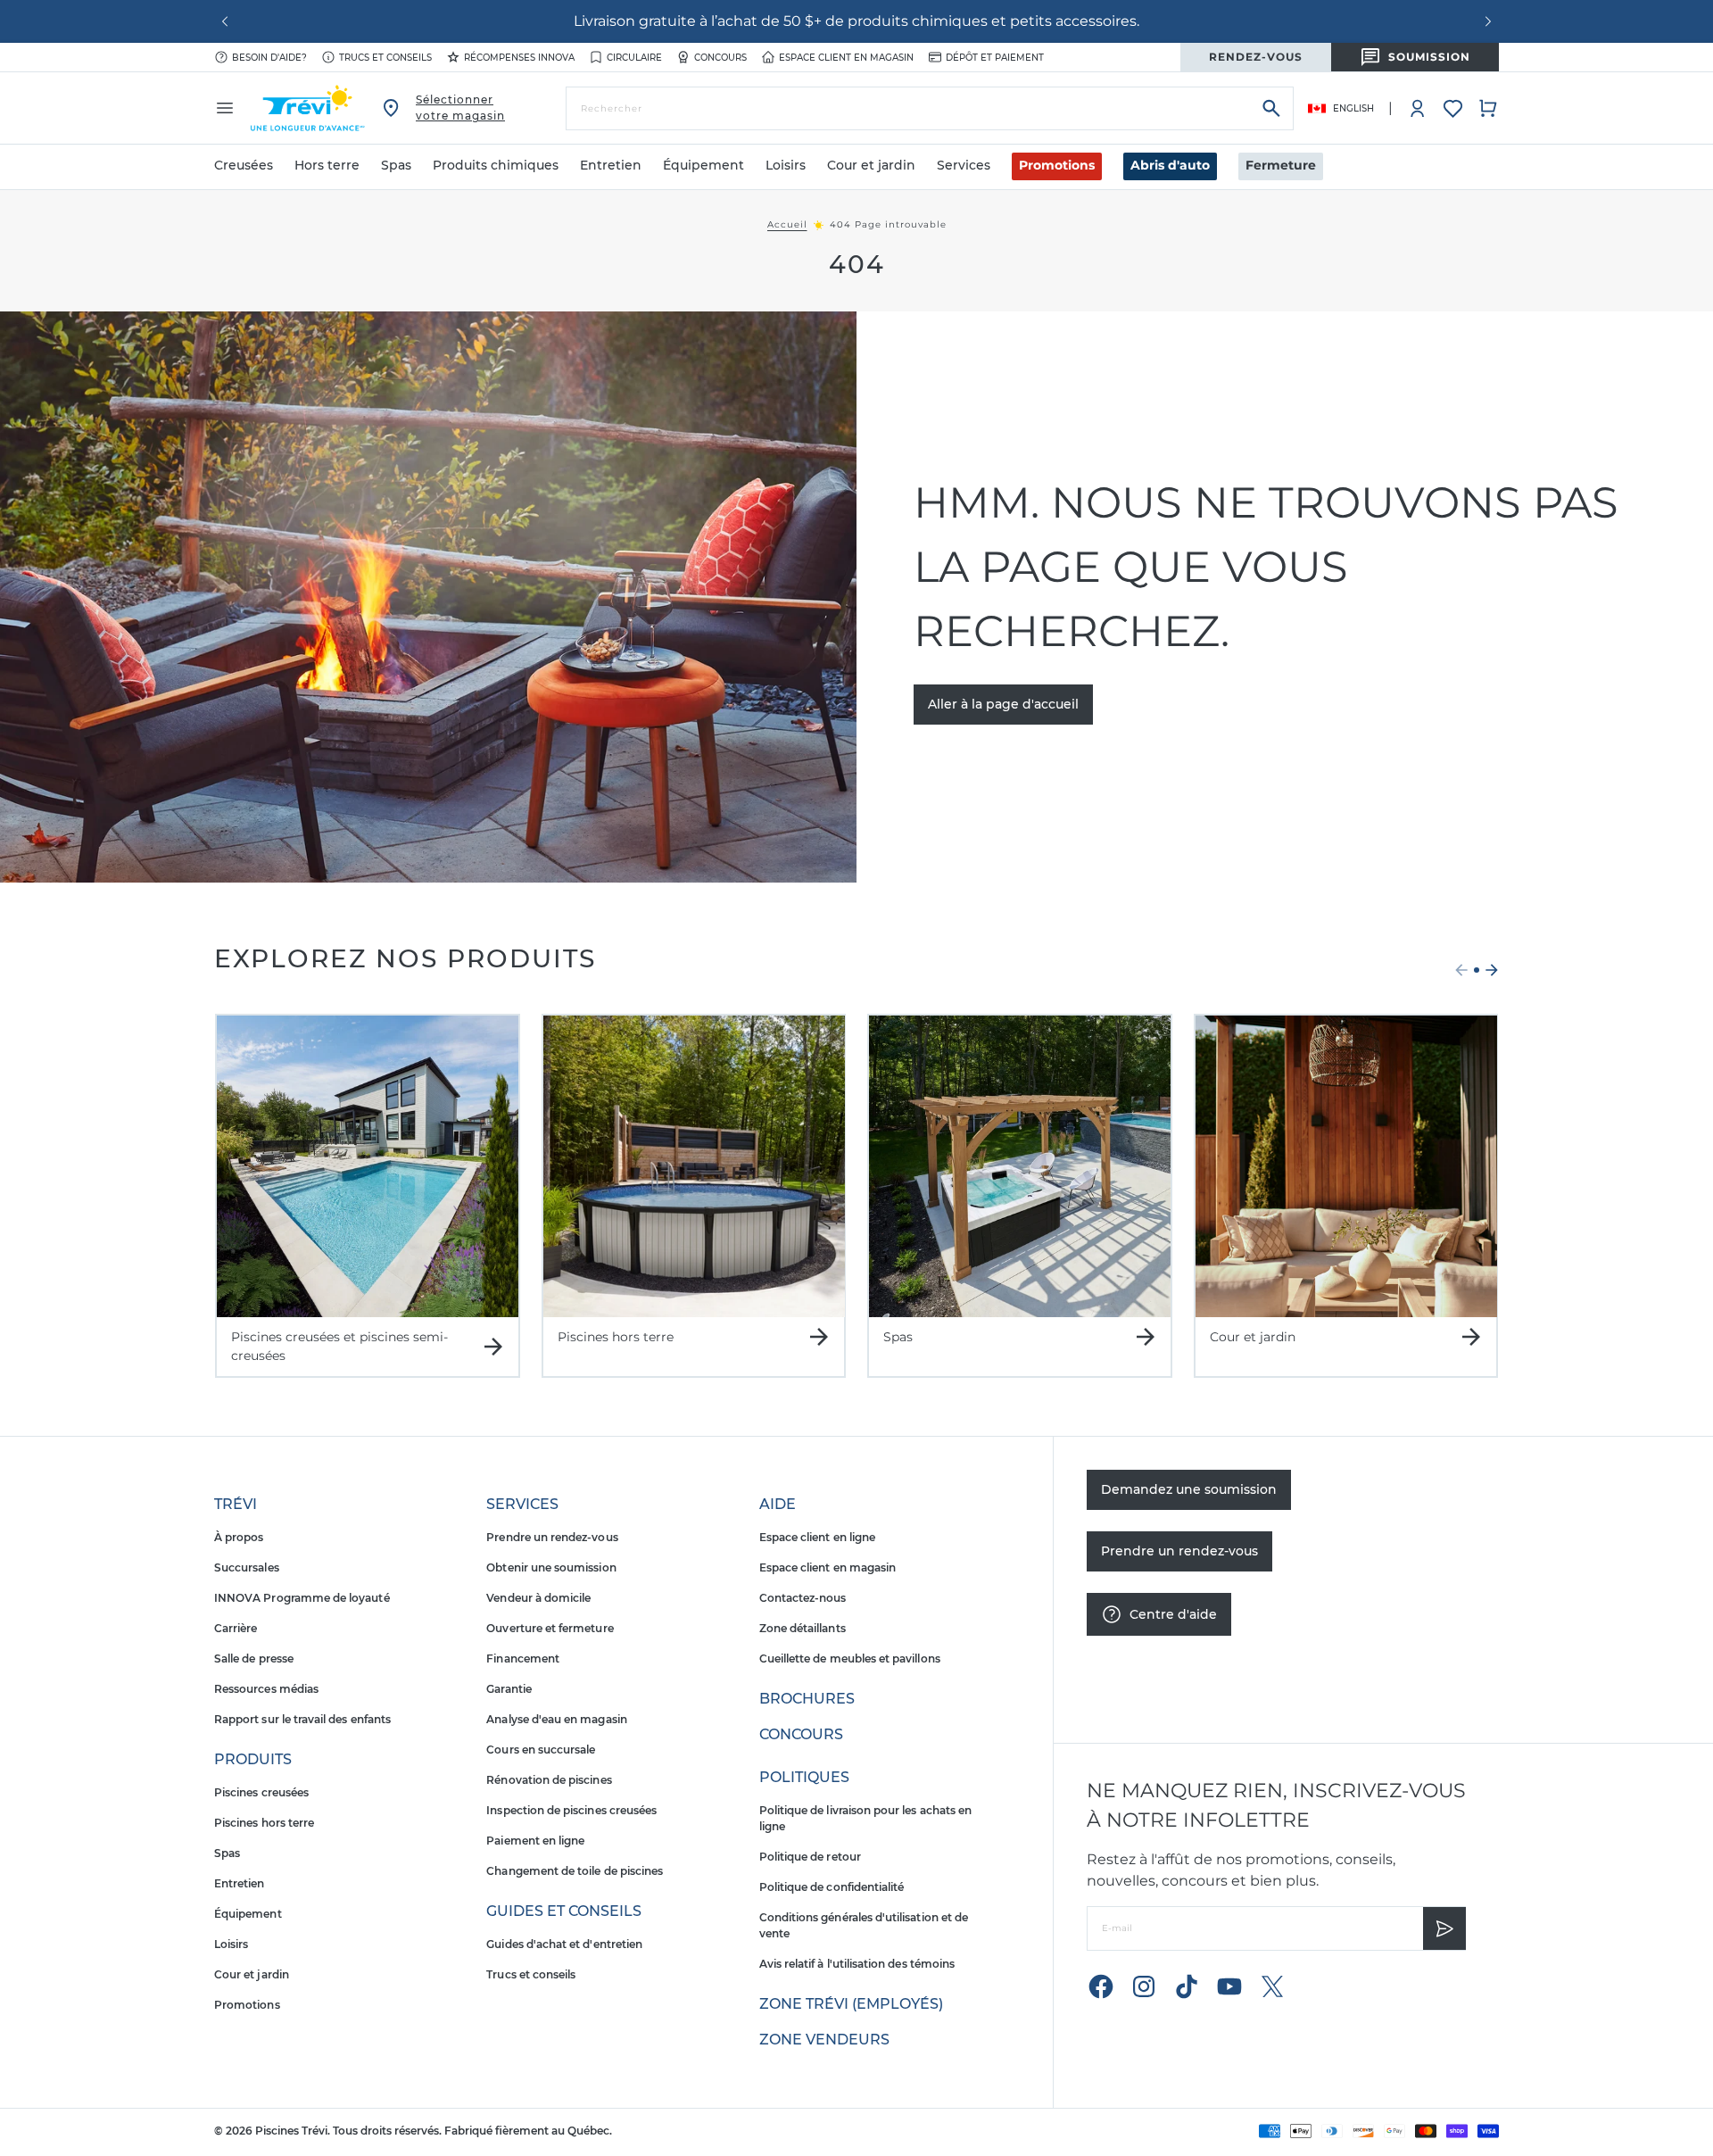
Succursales (247, 1567)
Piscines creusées (261, 1792)
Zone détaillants (803, 1628)
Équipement (248, 1914)
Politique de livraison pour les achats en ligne (865, 1818)
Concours (720, 58)
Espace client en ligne (817, 1537)
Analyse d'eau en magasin (556, 1719)
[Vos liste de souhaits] (1453, 108)
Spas (227, 1853)
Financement (523, 1658)
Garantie (509, 1689)
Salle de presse (254, 1658)
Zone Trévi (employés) (851, 2004)
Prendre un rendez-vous (552, 1537)
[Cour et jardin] (1346, 1166)
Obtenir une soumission (551, 1567)
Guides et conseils (564, 1911)
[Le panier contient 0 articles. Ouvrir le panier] (1488, 108)
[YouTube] (1229, 1986)
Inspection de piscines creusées (571, 1810)
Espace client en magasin (846, 58)
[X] (1272, 1986)
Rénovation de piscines (549, 1780)
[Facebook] (1101, 1986)
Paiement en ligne (535, 1841)
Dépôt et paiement (995, 58)
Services (522, 1504)
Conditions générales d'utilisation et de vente (864, 1925)
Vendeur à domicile (538, 1598)
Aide (778, 1504)
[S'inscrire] (1444, 1928)
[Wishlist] (1453, 108)
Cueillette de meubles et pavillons (850, 1658)
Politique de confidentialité (832, 1887)
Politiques (804, 1777)
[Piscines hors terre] (694, 1166)
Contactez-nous (803, 1598)
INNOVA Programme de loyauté (302, 1598)
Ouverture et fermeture (550, 1628)
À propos (239, 1537)
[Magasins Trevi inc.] (308, 108)
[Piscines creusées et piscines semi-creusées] (368, 1166)
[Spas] (1020, 1166)
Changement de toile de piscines (575, 1871)
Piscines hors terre (264, 1823)
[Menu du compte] (1418, 108)
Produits (253, 1759)
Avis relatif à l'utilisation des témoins (857, 1964)
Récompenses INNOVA (519, 58)
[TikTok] (1187, 1986)
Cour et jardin (252, 1974)
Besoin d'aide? (269, 58)
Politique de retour (810, 1857)
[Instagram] (1144, 1986)
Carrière (236, 1628)
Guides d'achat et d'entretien (564, 1944)
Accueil (787, 225)
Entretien (240, 1883)
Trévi (236, 1504)
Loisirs (231, 1944)
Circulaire (634, 58)
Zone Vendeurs (824, 2040)
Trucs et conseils (385, 58)
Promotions (1057, 165)
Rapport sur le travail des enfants (302, 1719)
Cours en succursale (541, 1750)
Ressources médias (266, 1689)
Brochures (807, 1699)
